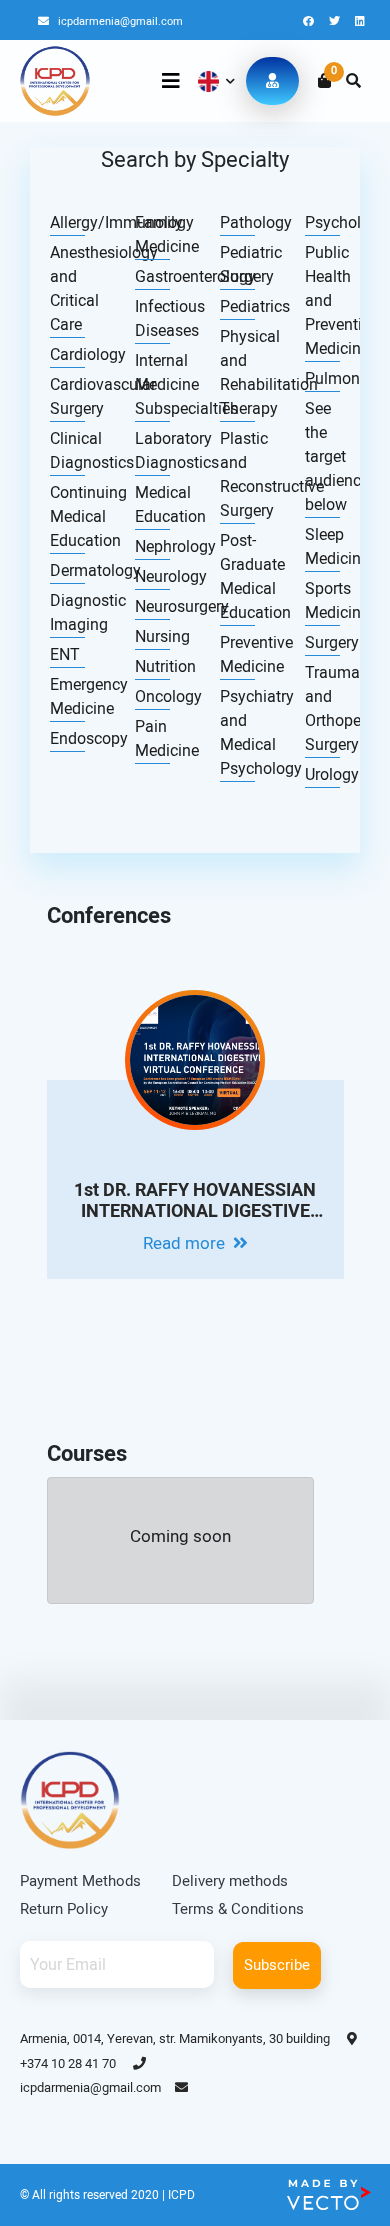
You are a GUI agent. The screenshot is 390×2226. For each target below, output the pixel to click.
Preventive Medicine (237, 654)
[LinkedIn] (360, 21)
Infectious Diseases (152, 318)
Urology (322, 774)
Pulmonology (322, 378)
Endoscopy (67, 738)
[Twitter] (336, 21)
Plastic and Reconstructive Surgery (237, 474)
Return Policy (64, 1909)
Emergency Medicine (67, 696)
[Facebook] (310, 21)
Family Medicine (152, 234)
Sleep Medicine (322, 546)
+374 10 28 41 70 (69, 2063)
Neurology (152, 576)
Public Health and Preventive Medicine (322, 300)
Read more (186, 1243)
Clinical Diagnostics (67, 450)
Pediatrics (237, 306)
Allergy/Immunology (67, 222)
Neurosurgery (152, 606)
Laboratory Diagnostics (152, 450)
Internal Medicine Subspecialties (152, 384)
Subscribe (277, 1965)
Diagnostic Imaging (67, 612)
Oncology (152, 696)
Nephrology (152, 546)
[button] (214, 81)
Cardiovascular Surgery (67, 396)
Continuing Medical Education (67, 516)
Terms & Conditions (238, 1909)
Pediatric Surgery (237, 264)
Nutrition (152, 666)
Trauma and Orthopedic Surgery (322, 708)
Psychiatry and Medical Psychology (237, 732)
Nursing (152, 636)
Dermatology (67, 570)
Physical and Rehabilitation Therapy (237, 372)
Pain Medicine (152, 738)
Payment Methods (80, 1881)
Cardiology (67, 354)
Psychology (322, 222)
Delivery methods (230, 1881)
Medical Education (152, 504)
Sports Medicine (322, 600)
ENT (65, 654)
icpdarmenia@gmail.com (119, 21)
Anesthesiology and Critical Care (67, 288)
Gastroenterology (152, 276)
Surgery (322, 642)
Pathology (237, 222)
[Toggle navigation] (171, 81)
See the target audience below (322, 456)
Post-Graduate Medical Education (237, 576)
